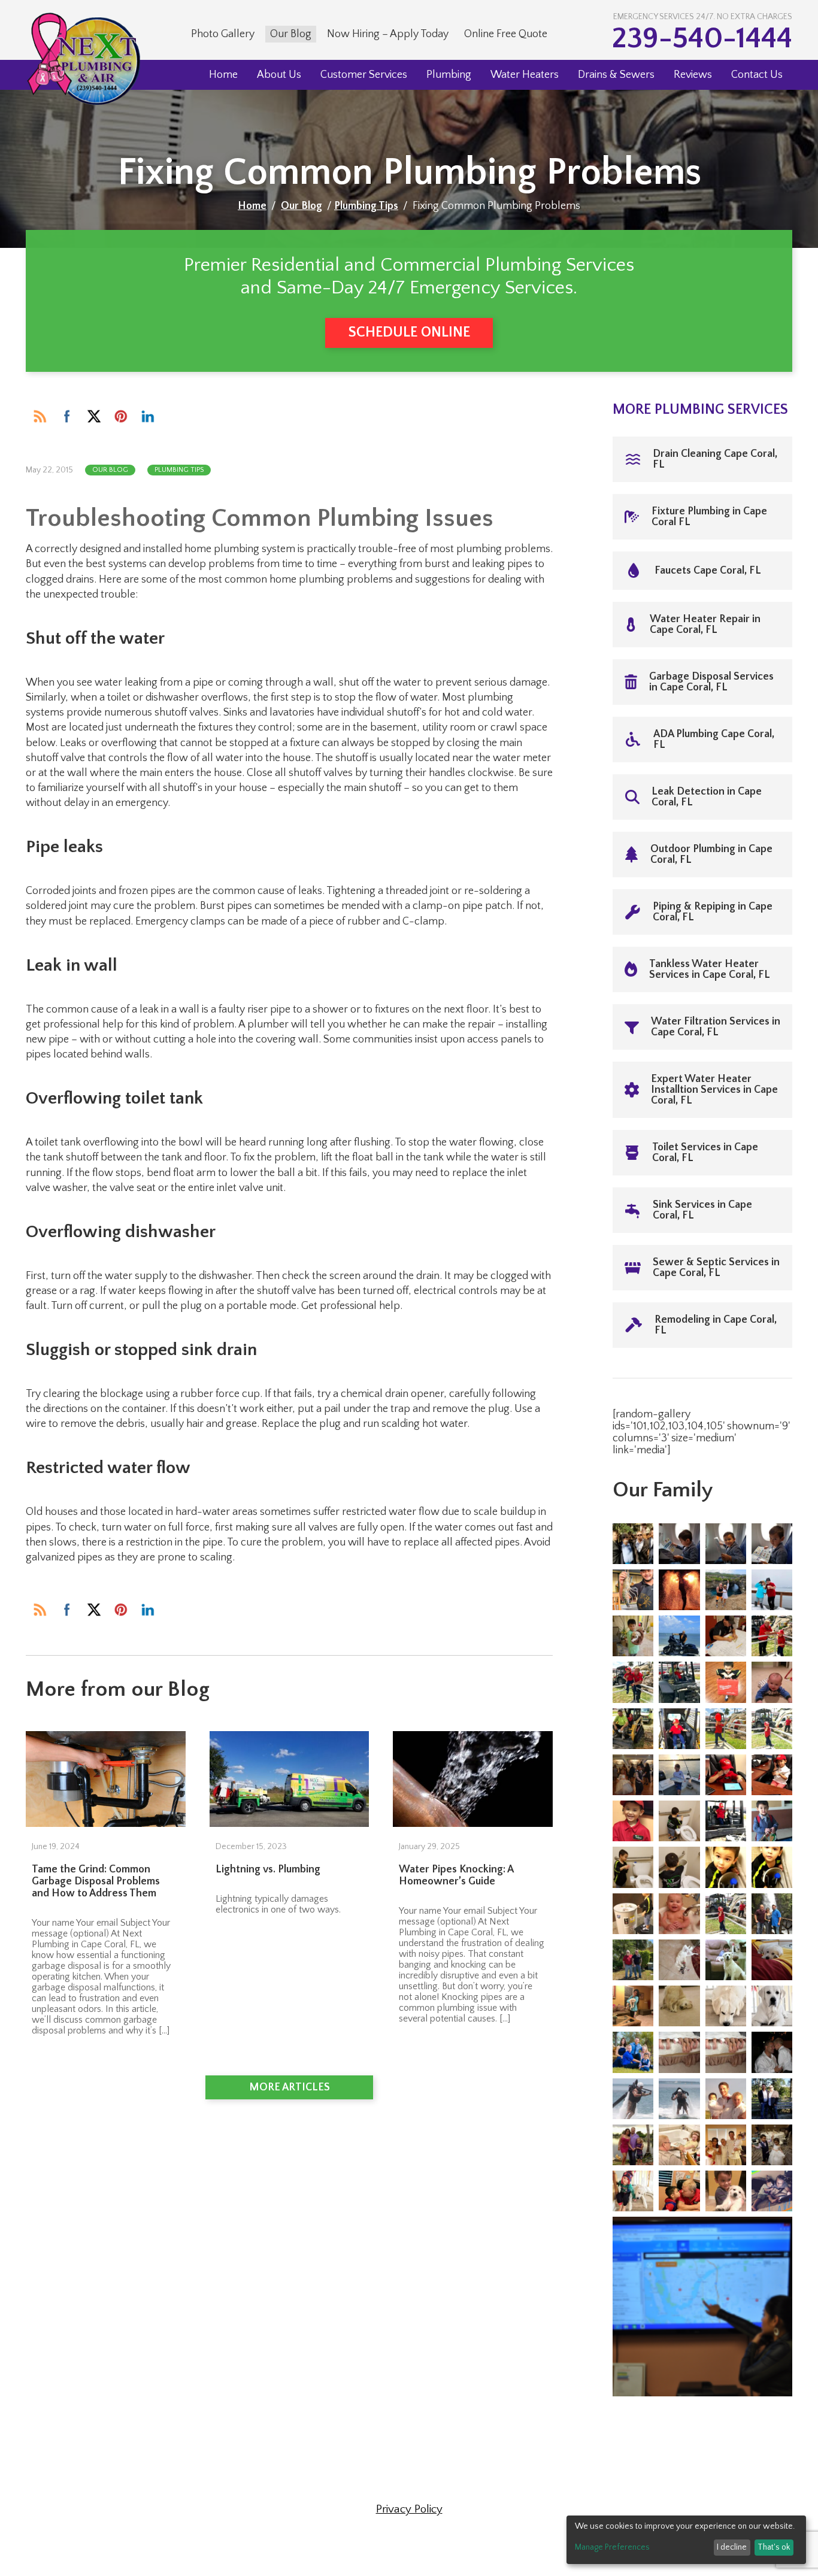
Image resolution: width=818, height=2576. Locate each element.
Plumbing (449, 75)
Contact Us (757, 75)
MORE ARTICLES (290, 2087)
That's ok (774, 2547)
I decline (732, 2547)
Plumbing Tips (366, 206)
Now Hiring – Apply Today (388, 34)
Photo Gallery (223, 34)
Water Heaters (525, 75)
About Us (279, 75)
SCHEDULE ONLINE (409, 332)
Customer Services (364, 75)
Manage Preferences (612, 2547)
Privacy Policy (409, 2509)
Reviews (693, 75)
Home (223, 75)
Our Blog (291, 34)
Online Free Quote (506, 34)
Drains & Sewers (616, 75)
